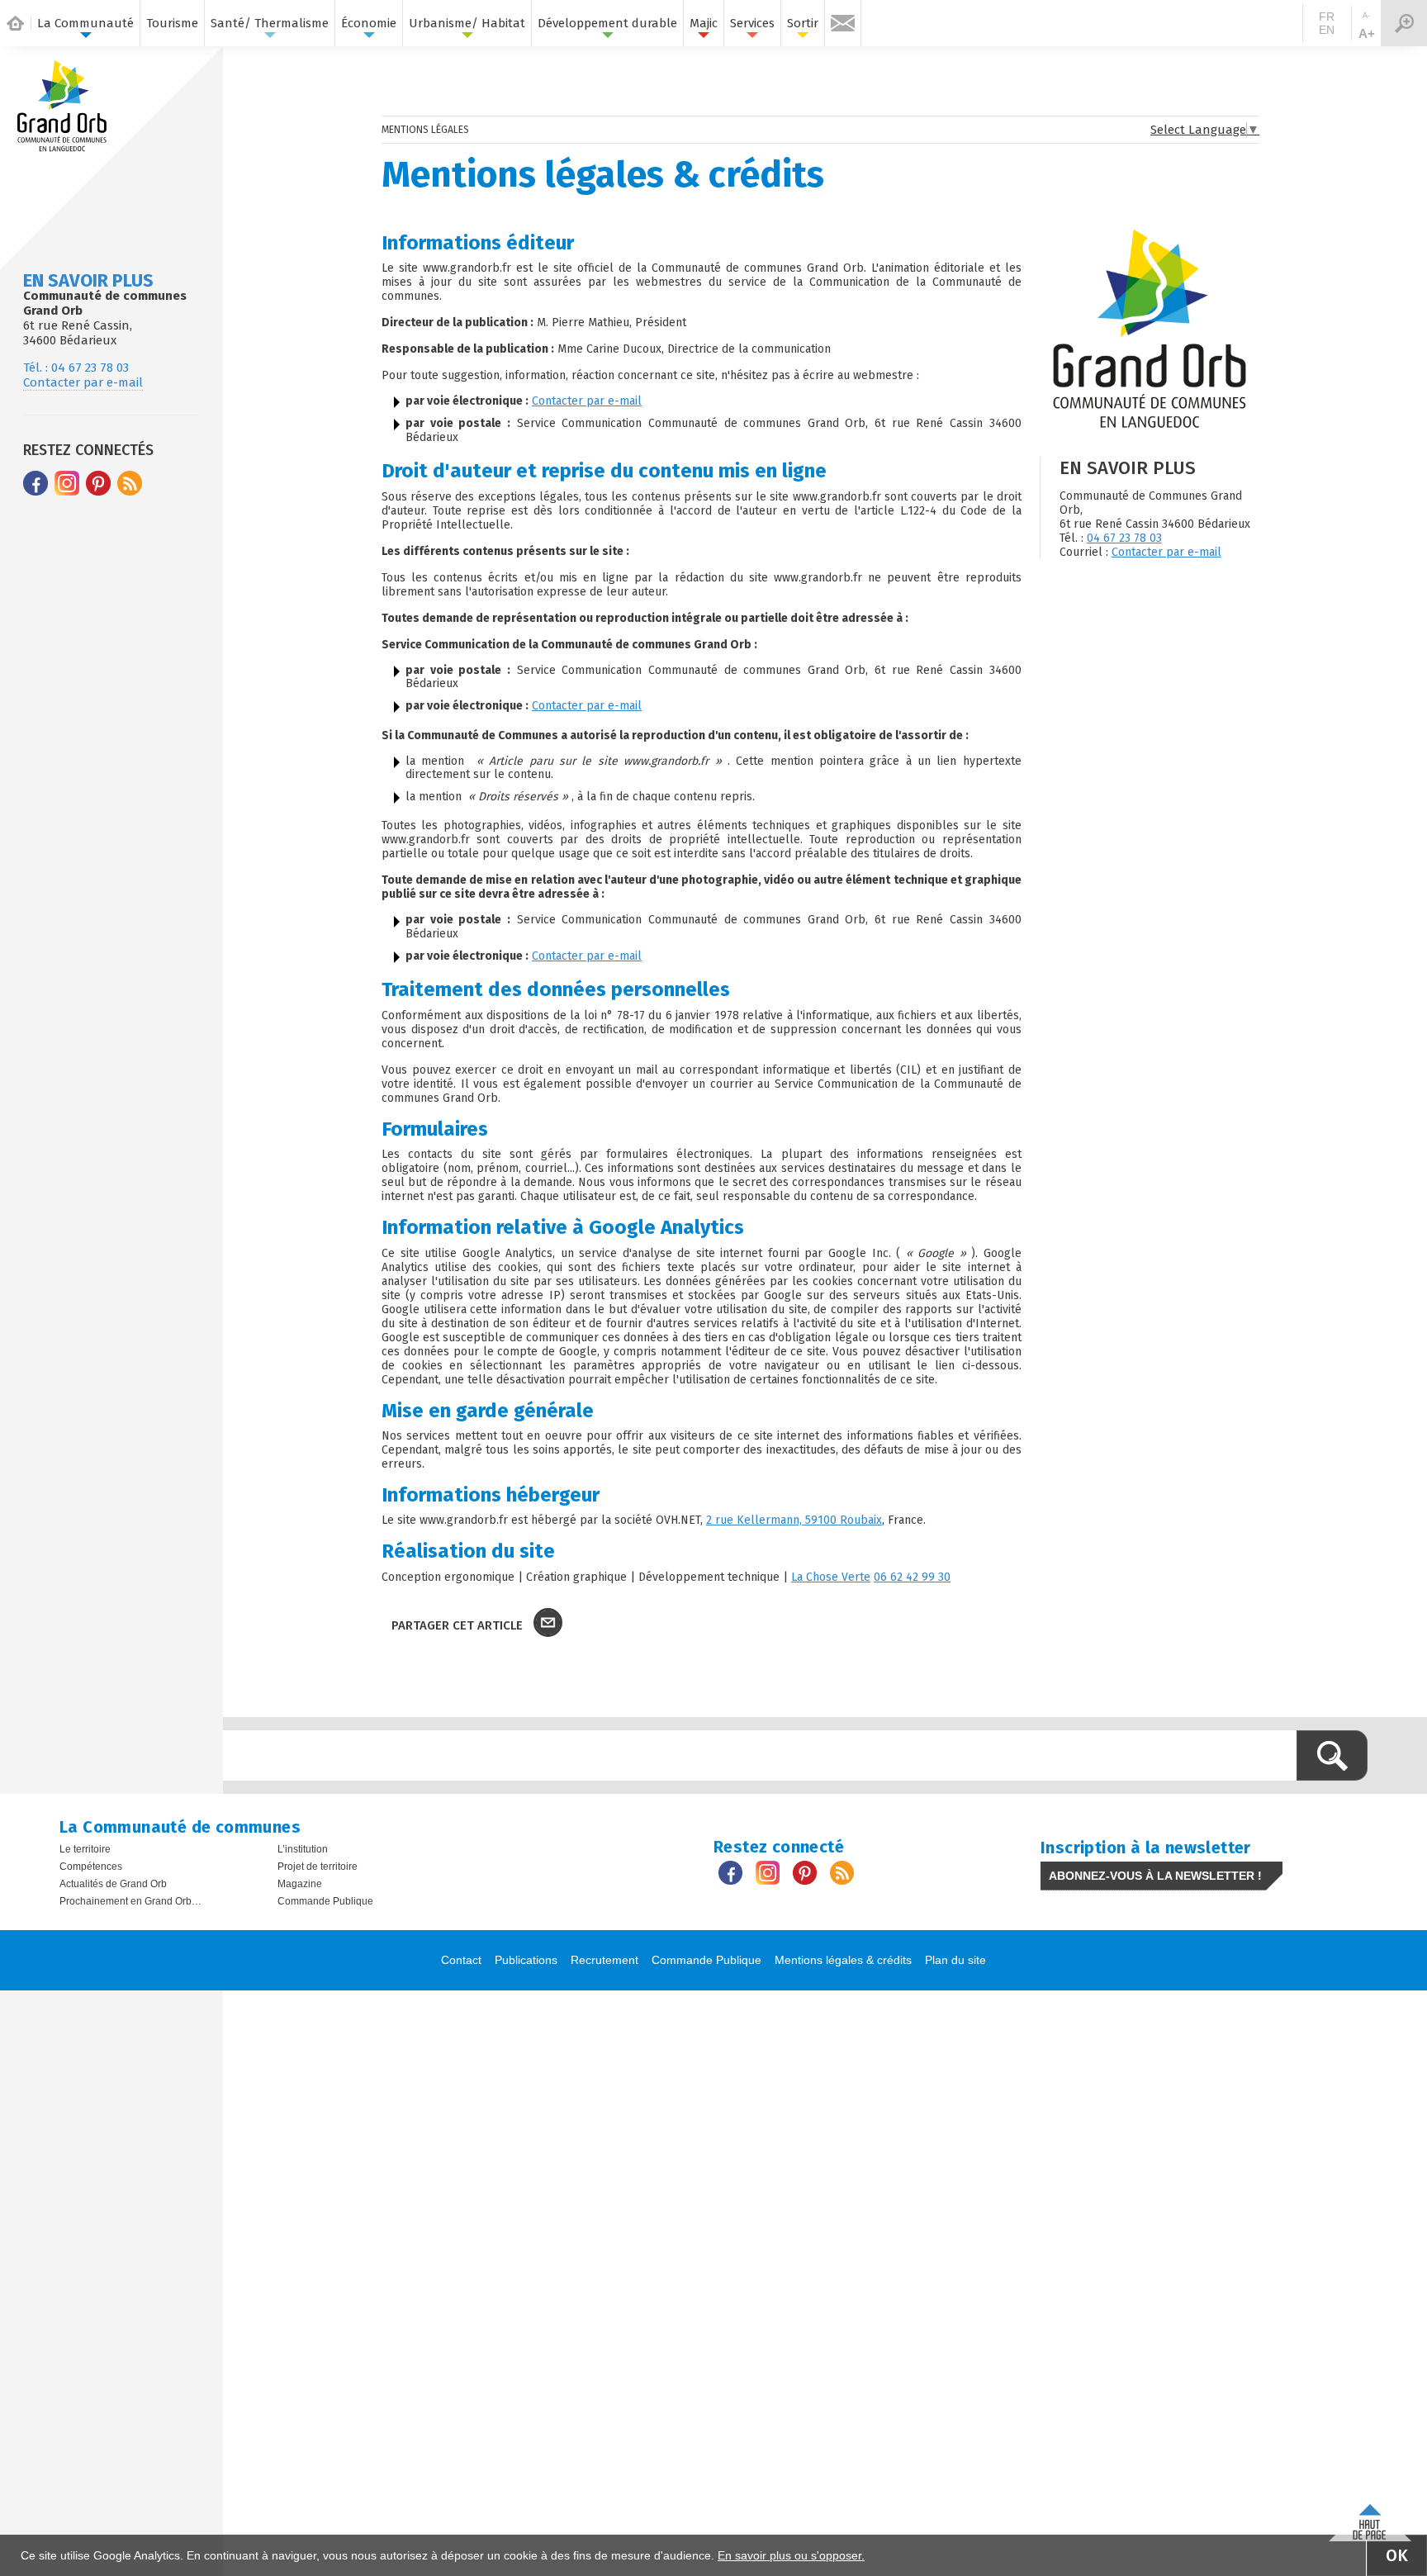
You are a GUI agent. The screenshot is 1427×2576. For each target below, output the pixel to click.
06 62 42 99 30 (912, 1577)
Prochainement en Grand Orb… (130, 1901)
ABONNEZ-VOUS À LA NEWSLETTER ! (1155, 1876)
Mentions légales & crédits (843, 1960)
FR (1327, 17)
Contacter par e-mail (83, 382)
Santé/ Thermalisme (270, 23)
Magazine (300, 1884)
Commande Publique (325, 1901)
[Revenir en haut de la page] (1370, 2519)
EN (1327, 30)
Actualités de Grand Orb (113, 1884)
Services (752, 23)
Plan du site (955, 1960)
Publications (526, 1960)
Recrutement (604, 1960)
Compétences (91, 1867)
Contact (461, 1960)
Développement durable (607, 23)
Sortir (803, 23)
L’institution (303, 1849)
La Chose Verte (831, 1577)
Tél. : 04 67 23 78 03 (76, 368)
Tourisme (172, 23)
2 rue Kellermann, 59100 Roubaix (794, 1520)
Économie (369, 23)
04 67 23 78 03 (1124, 538)
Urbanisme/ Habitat (467, 23)
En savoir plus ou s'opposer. (791, 2555)
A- (1366, 16)
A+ (1367, 33)
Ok (1397, 2555)
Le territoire (85, 1849)
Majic (704, 23)
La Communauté (85, 23)
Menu (1404, 23)
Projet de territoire (318, 1867)
